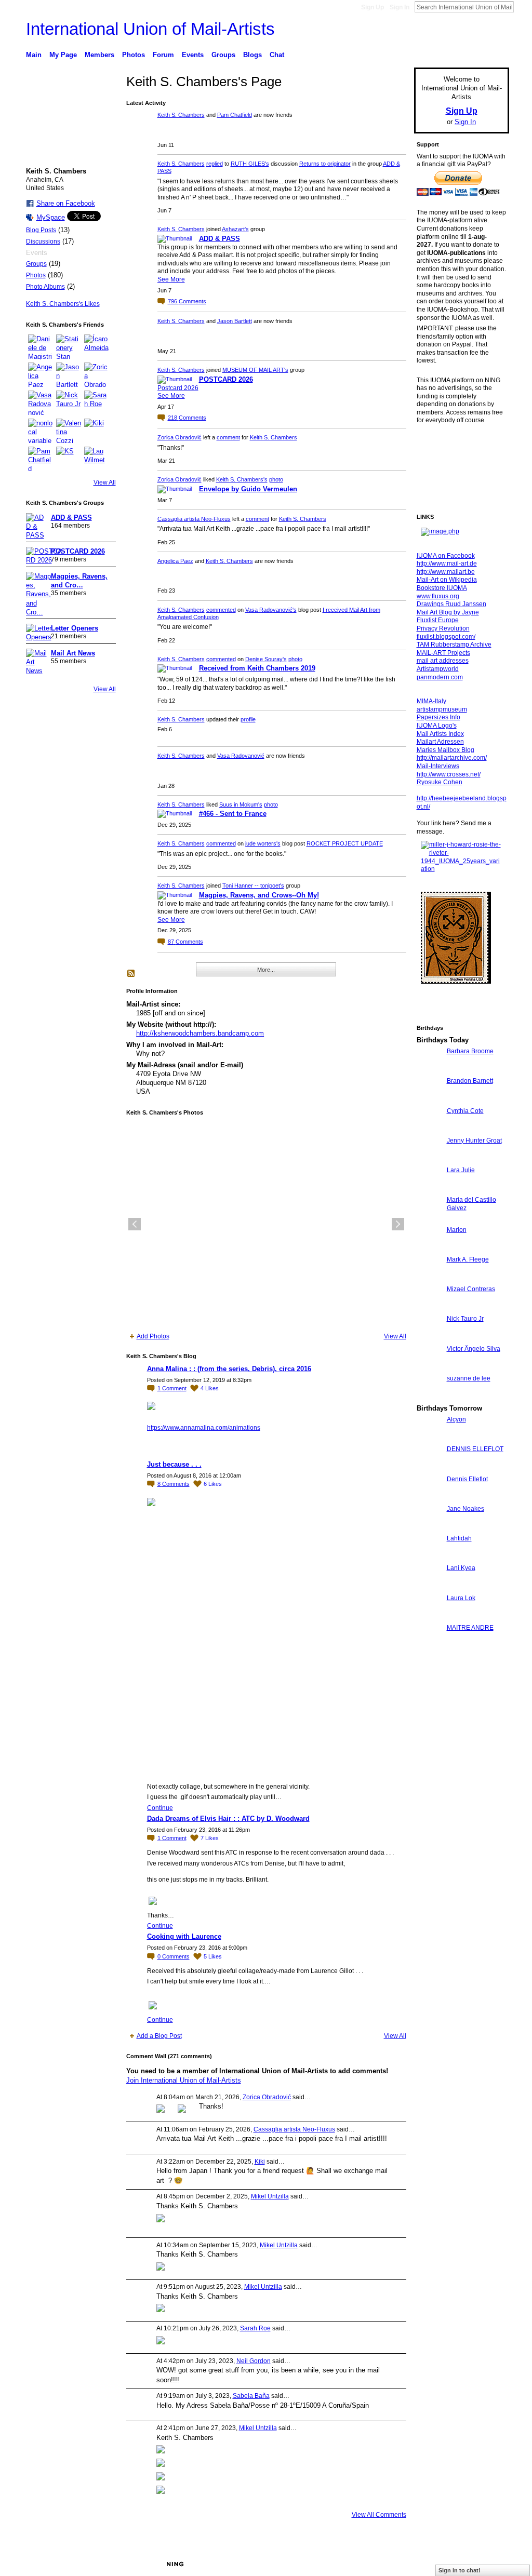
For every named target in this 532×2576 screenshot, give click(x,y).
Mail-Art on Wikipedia (447, 580)
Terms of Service (486, 2564)
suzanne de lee (469, 1378)
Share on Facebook (66, 203)
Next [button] (398, 1224)
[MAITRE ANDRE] (429, 1647)
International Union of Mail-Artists (150, 29)
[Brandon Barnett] (429, 1100)
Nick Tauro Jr (465, 1319)
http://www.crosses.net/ (449, 774)
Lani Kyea (461, 1568)
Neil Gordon (254, 2361)
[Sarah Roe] (97, 403)
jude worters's (263, 843)
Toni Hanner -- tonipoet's (253, 886)
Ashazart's (235, 229)
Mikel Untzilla (270, 2196)
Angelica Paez (175, 561)
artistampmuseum (442, 709)
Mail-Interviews (438, 766)
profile (248, 719)
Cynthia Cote (465, 1111)
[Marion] (429, 1249)
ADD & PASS (71, 518)
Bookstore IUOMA (442, 588)
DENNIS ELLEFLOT (475, 1449)
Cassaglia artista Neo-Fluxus (194, 519)
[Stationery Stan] (69, 347)
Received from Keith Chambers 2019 (257, 668)
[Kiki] (97, 431)
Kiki (260, 2162)
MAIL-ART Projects (443, 653)
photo (276, 479)
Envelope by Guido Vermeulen (248, 489)
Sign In (400, 7)
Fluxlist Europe (438, 620)
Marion (457, 1230)
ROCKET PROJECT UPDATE (345, 843)
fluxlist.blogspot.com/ (446, 637)
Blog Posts (41, 230)
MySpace (51, 217)
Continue (160, 1808)
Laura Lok (461, 1598)
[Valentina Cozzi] (69, 431)
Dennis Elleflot (467, 1479)
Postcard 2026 (178, 388)
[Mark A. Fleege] (429, 1278)
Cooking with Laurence (184, 1936)
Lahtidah (459, 1538)
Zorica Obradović (179, 437)
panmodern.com (440, 677)
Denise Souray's (266, 659)
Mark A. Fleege (468, 1259)
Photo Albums (45, 287)
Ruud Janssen (102, 2564)
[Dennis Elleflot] (429, 1498)
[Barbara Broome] (429, 1070)
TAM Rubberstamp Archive (454, 645)
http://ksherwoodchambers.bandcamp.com (200, 1033)
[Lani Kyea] (429, 1587)
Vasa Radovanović (241, 756)
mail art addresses (443, 661)
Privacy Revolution (443, 628)
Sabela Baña (251, 2396)
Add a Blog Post (159, 2036)
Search (522, 7)
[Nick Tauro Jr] (69, 403)
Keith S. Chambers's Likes (63, 304)
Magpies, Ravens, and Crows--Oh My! (259, 895)
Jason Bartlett (235, 321)
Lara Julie (461, 1170)
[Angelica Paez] (41, 375)
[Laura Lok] (429, 1617)
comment (228, 437)
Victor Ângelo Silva (474, 1349)
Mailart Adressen (440, 742)
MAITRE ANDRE (470, 1628)
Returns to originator (325, 164)
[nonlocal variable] (41, 431)
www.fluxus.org (438, 596)
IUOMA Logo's (437, 726)
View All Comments (379, 2515)
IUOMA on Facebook (446, 556)
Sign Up (373, 7)
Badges (391, 2564)
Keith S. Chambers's (242, 479)
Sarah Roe (255, 2328)
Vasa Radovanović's (271, 610)
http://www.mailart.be (446, 572)
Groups (36, 264)
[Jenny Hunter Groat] (429, 1159)
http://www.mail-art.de (447, 563)
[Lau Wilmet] (97, 459)
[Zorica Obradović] (97, 375)
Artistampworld (438, 669)
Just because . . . (174, 1464)
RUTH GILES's (250, 164)
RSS (131, 974)
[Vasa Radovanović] (41, 403)
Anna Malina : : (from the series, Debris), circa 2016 (229, 1369)
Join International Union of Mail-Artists (184, 2080)
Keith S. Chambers (181, 115)
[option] (266, 1224)
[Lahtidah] (429, 1557)
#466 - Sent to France (233, 814)
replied (215, 164)
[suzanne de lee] (429, 1397)
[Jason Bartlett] (69, 375)
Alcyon (456, 1419)
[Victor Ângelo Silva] (429, 1368)
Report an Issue (432, 2564)
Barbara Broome (470, 1051)
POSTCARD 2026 (78, 551)
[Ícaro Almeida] (97, 347)
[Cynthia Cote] (429, 1130)
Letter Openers (75, 628)
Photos (36, 275)
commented (221, 610)
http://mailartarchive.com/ (452, 758)
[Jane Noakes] (429, 1528)
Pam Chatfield (235, 115)
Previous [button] (135, 1224)
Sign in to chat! (460, 2570)
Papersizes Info (438, 717)
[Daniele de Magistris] (41, 347)
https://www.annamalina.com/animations (204, 1428)
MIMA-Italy (431, 701)
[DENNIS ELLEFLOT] (429, 1468)
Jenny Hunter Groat (474, 1141)
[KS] (69, 459)
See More (171, 279)
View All (105, 482)
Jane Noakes (465, 1509)
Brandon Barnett (470, 1081)
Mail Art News (73, 653)
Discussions (43, 242)
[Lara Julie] (429, 1189)
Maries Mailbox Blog (445, 750)
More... (266, 970)
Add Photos (153, 1336)
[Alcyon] (429, 1438)
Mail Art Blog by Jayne (448, 612)
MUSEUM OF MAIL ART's (255, 370)
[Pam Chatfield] (41, 459)
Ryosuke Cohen (440, 782)
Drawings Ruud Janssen (451, 604)
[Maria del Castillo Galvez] (429, 1219)
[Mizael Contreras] (429, 1308)
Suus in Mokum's (241, 804)
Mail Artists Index (440, 734)
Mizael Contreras (471, 1289)
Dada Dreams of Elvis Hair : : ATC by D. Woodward (228, 1819)
